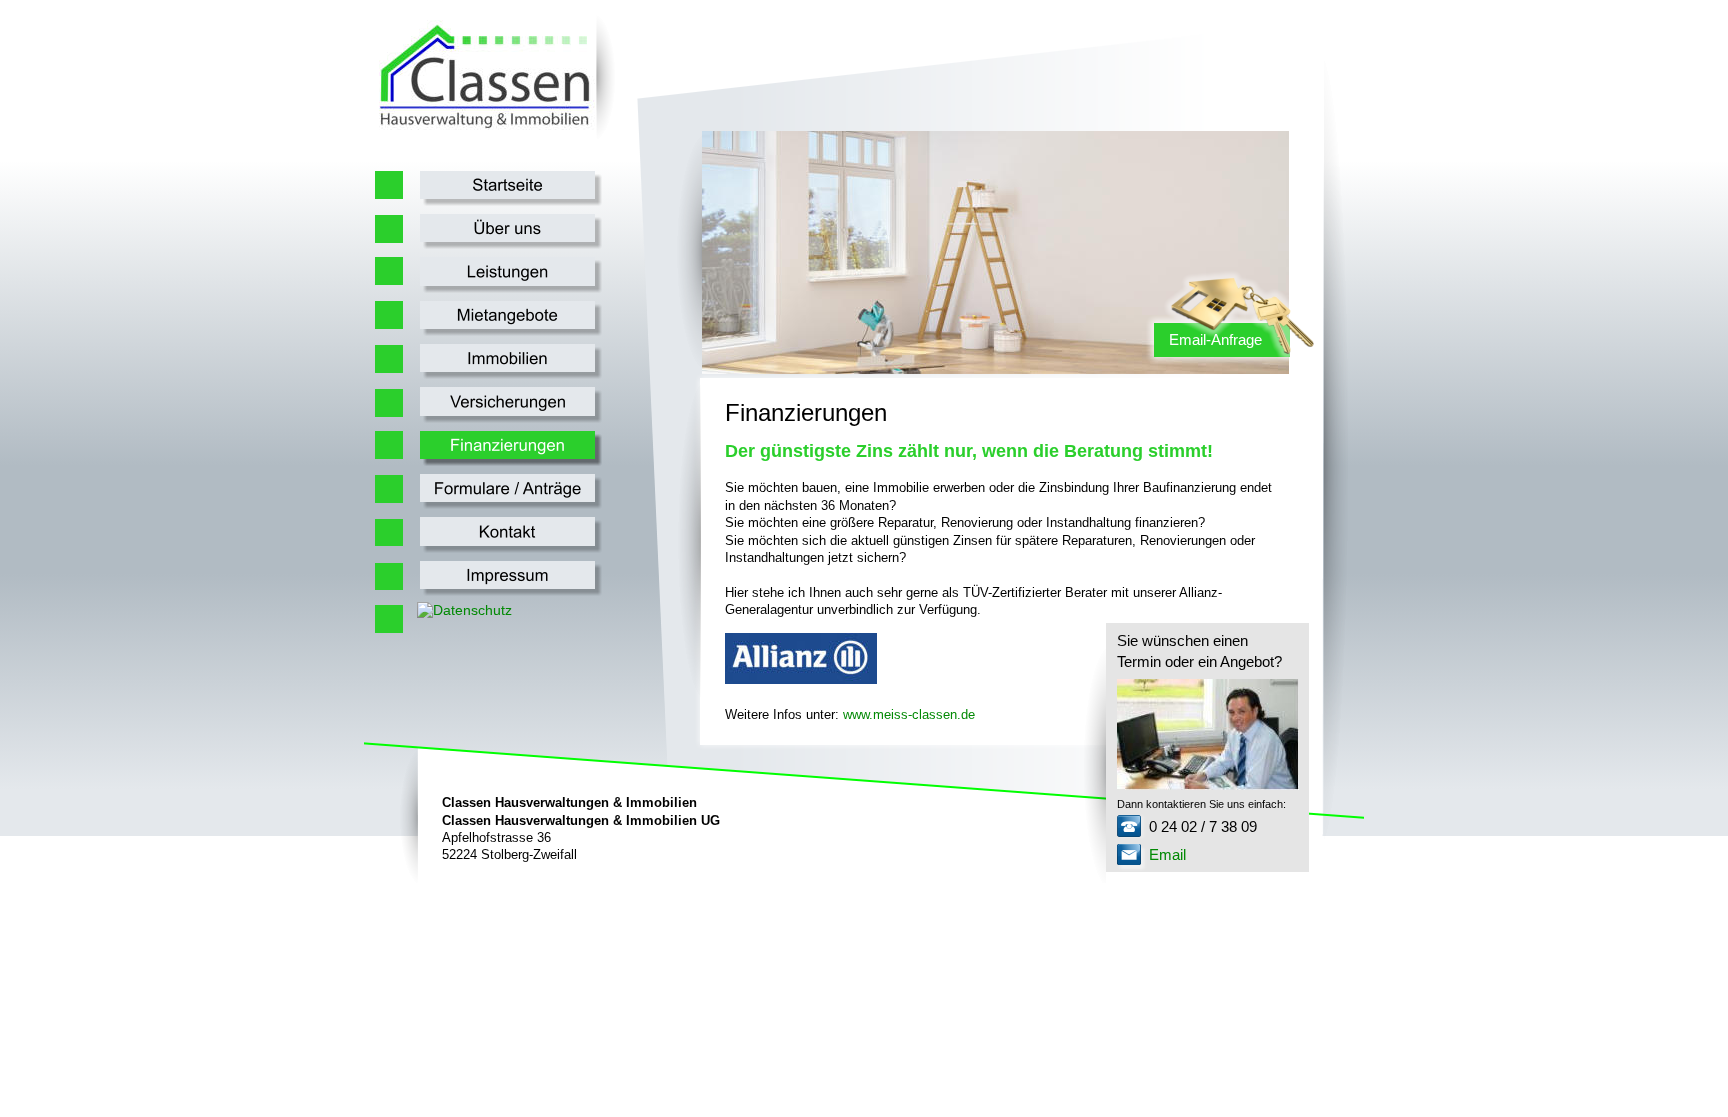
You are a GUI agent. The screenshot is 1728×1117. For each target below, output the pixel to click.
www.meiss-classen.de (909, 714)
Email (1167, 854)
